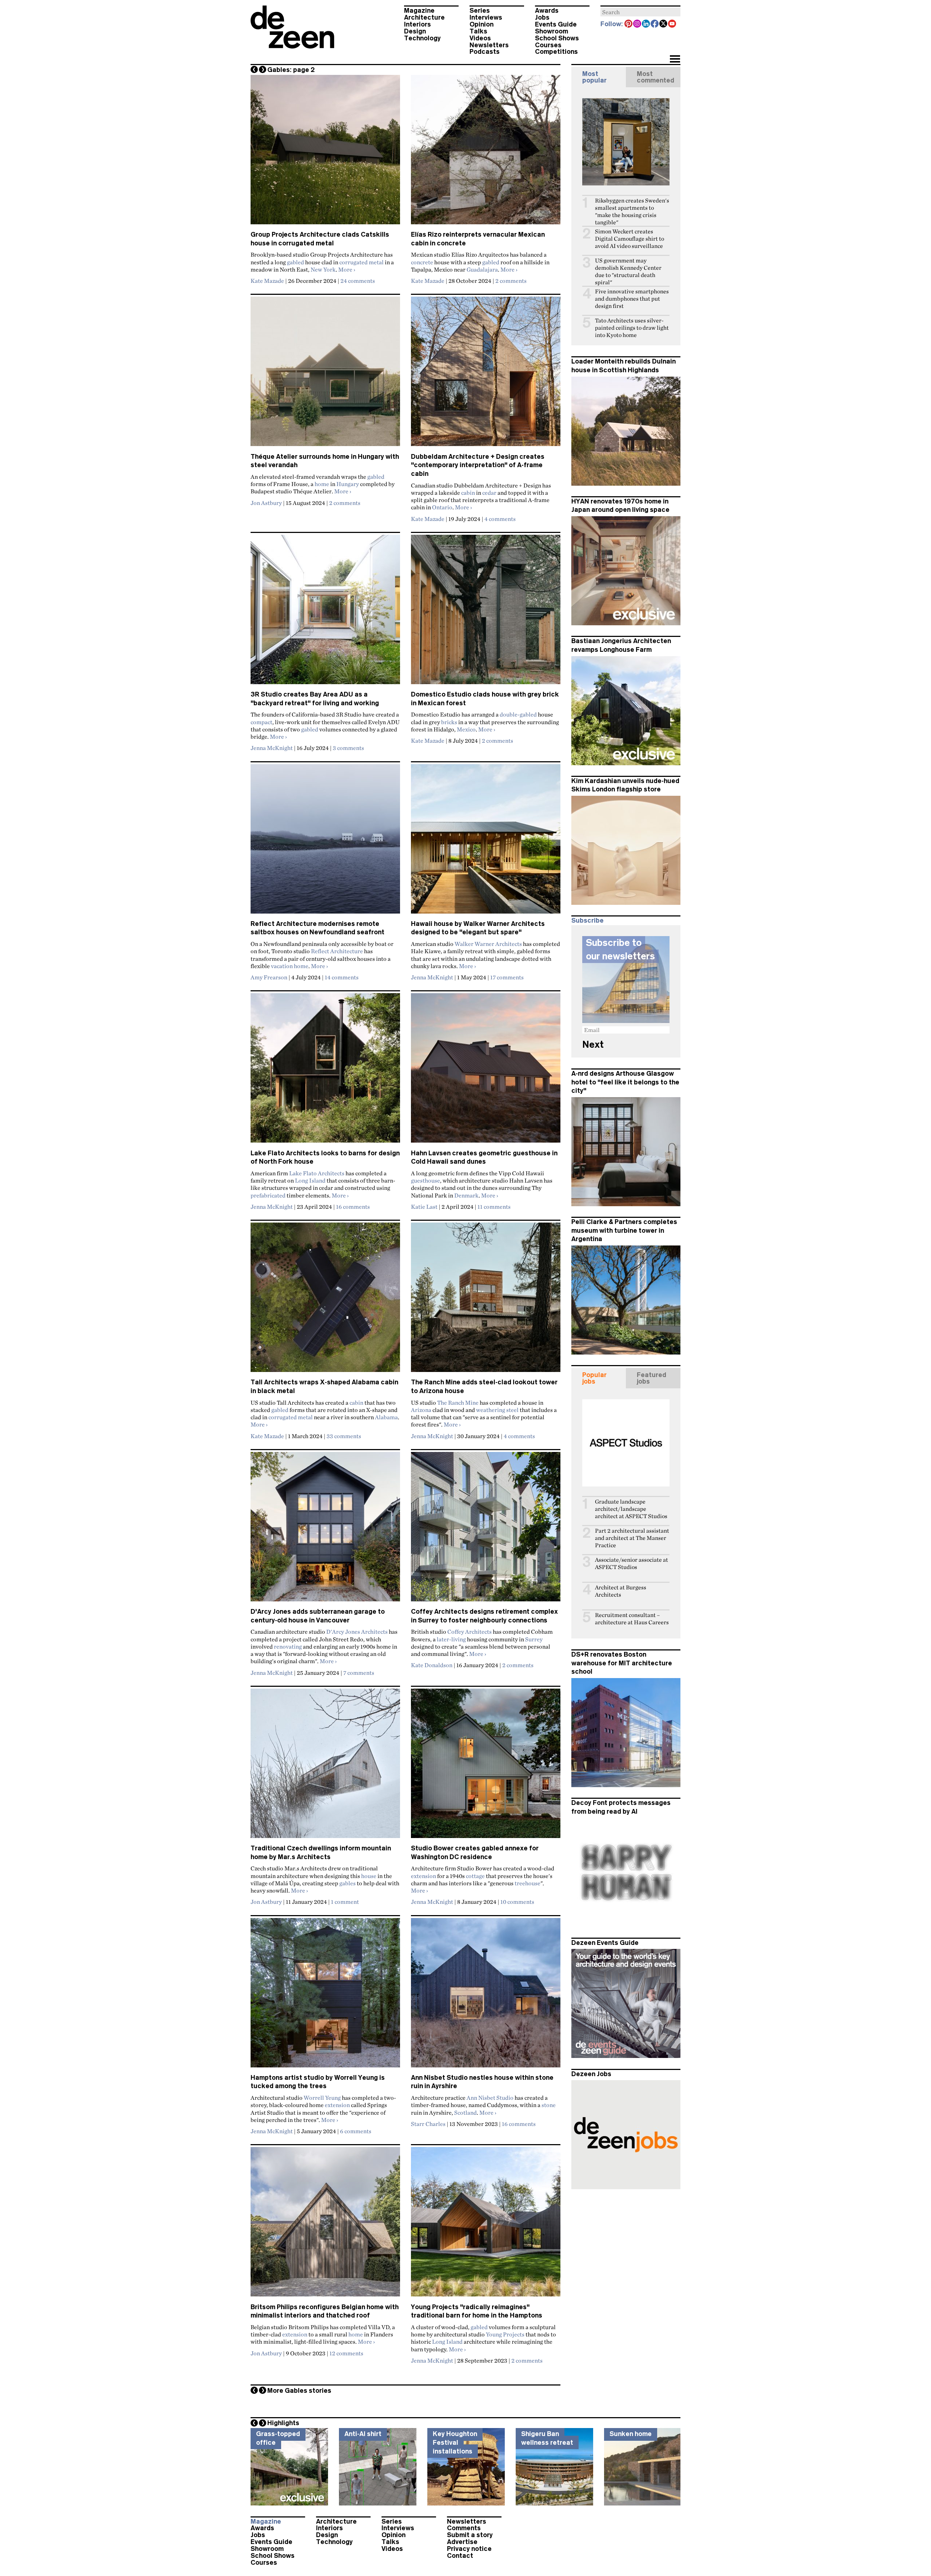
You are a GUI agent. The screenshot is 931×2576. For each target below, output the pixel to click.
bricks (449, 722)
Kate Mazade (267, 281)
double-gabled (518, 714)
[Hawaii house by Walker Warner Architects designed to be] (486, 842)
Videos (480, 38)
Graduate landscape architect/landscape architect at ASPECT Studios (631, 1509)
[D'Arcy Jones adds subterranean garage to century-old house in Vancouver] (325, 1530)
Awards (547, 11)
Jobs (542, 17)
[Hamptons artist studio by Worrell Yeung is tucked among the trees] (325, 1996)
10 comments (517, 1902)
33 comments (344, 1436)
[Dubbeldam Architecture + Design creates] (486, 374)
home (322, 484)
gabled (295, 262)
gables (347, 1883)
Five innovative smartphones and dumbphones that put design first (632, 299)
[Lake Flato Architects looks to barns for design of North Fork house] (325, 1071)
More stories (299, 2391)
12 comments (346, 2353)
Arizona (421, 1410)
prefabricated (268, 1195)
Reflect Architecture (337, 951)
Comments (464, 2528)
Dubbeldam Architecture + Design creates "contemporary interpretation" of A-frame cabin (478, 465)
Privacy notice (469, 2549)
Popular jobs (594, 1378)
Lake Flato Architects (317, 1173)
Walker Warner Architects (488, 944)
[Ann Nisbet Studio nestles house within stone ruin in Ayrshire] (486, 1996)
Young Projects (505, 2334)
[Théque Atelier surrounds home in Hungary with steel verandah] (325, 374)
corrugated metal (361, 262)
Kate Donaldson (432, 1665)
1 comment (345, 1902)
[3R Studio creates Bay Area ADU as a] (325, 613)
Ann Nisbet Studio (490, 2098)
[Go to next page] (263, 69)
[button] (675, 60)
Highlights (283, 2423)
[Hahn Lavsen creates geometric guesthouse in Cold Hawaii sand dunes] (486, 1071)
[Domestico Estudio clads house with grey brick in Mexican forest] (486, 613)
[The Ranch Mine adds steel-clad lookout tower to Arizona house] (486, 1300)
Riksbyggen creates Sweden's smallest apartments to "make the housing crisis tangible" (632, 211)
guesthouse (425, 1180)
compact (261, 722)
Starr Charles (428, 2124)
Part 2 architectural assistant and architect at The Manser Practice (632, 1538)
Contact (460, 2556)
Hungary (348, 484)
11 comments (494, 1207)
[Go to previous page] (254, 69)
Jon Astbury (266, 503)
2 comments (511, 281)
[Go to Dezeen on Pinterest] (629, 24)
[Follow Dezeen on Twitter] (664, 24)
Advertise (462, 2542)
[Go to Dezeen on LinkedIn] (646, 24)
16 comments (353, 1207)
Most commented (656, 77)
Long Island (310, 1180)
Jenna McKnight (272, 748)
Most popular (594, 77)
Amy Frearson (269, 977)
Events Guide (556, 24)
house (369, 1876)
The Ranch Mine (458, 1403)
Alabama (386, 1417)
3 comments (348, 748)
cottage (475, 1876)
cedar (489, 493)
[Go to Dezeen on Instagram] (638, 24)
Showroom (552, 31)
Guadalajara (482, 269)
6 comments (356, 2131)
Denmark (466, 1195)
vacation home (290, 966)
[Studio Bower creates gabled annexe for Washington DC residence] (486, 1766)
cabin (468, 493)
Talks (478, 31)
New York (323, 269)
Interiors (417, 24)
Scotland (465, 2112)
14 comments (342, 977)
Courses (548, 45)
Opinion (482, 24)
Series (480, 11)
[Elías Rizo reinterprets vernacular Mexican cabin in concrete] (486, 153)
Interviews (486, 17)
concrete (422, 262)
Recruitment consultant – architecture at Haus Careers (632, 1619)
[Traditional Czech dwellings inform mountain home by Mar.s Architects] (325, 1766)
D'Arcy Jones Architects (357, 1632)
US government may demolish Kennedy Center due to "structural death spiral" (628, 271)
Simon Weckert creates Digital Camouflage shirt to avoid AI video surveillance (630, 239)
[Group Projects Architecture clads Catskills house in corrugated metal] (325, 153)
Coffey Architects (470, 1632)
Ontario (442, 507)
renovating (288, 1646)
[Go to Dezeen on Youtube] (672, 24)
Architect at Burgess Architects (621, 1591)
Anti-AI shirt (363, 2434)
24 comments (358, 281)
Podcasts (485, 52)
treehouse (528, 1883)
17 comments (507, 977)
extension (423, 1876)
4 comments (500, 519)
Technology (422, 38)
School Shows (557, 38)
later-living (451, 1639)
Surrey (534, 1639)
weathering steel (497, 1410)
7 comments (359, 1673)
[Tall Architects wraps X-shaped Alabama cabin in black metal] (325, 1300)
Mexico (466, 729)
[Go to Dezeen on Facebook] (655, 24)
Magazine (419, 11)
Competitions (556, 52)
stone (549, 2105)
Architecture (424, 17)
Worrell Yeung (322, 2098)
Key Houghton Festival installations (455, 2442)
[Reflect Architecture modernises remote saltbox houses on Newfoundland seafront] (325, 842)
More (347, 269)
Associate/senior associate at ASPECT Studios (632, 1563)
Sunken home (631, 2434)
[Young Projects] (486, 2225)
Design (415, 31)
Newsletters (489, 45)
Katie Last (424, 1207)
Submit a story (470, 2535)
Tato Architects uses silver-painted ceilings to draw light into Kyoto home (632, 328)
